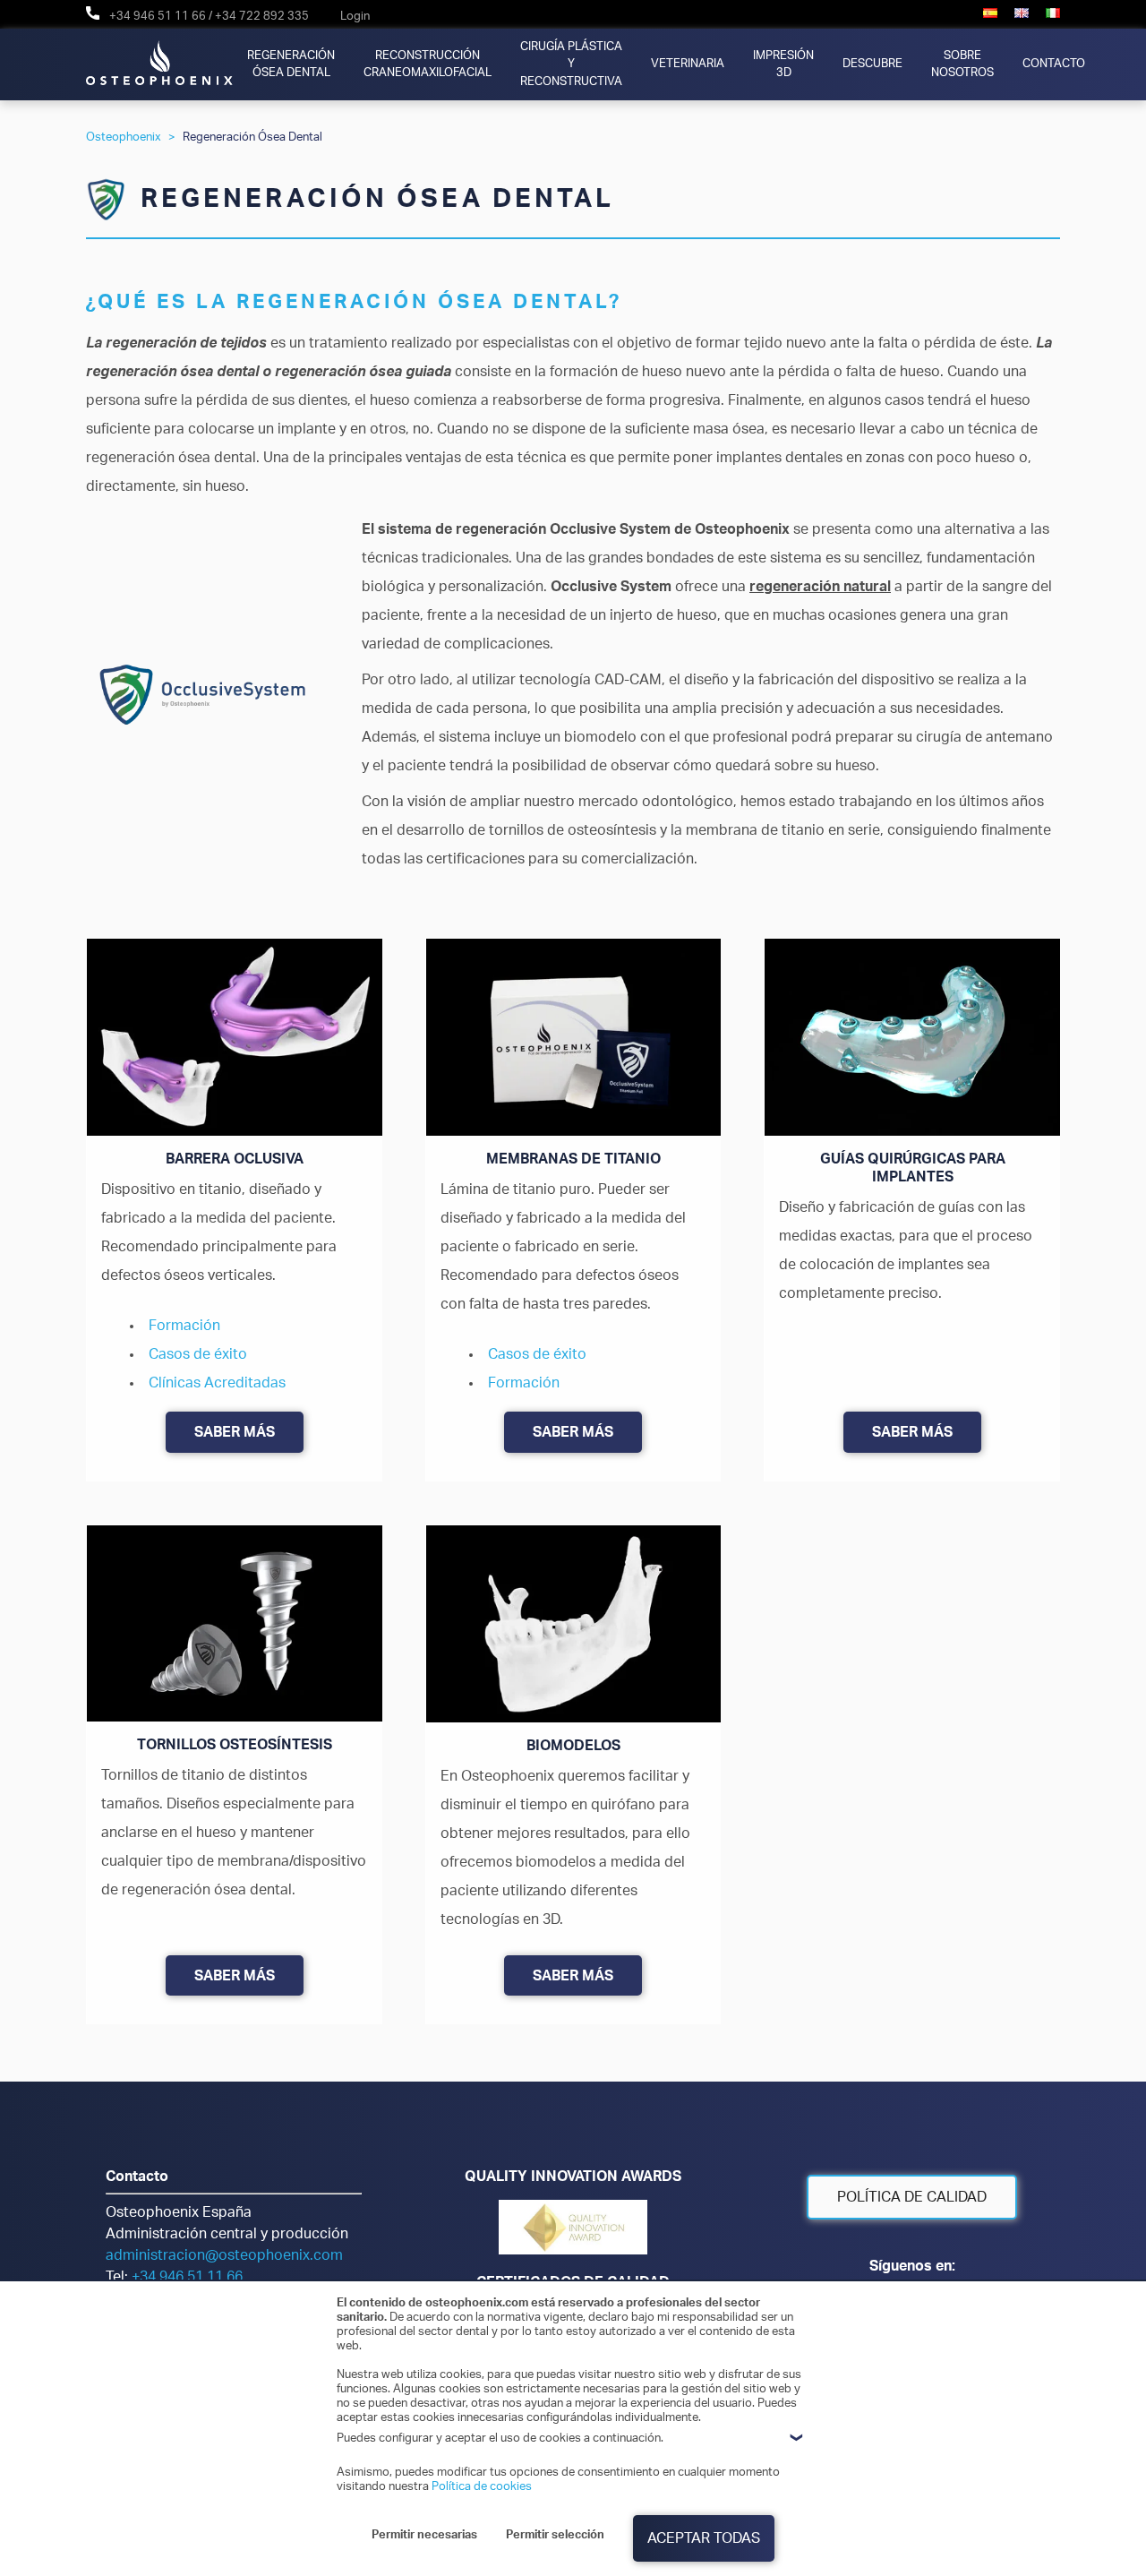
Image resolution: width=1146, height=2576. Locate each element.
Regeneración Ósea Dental (291, 64)
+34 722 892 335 (262, 16)
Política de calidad (912, 2197)
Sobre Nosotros (962, 64)
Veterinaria (688, 64)
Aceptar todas (704, 2538)
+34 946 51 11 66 (158, 16)
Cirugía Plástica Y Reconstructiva (571, 64)
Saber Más (235, 1432)
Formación (184, 1326)
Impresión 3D (783, 64)
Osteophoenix (124, 137)
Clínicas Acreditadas (217, 1383)
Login (355, 16)
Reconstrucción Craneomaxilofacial (428, 64)
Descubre (872, 64)
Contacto (1054, 64)
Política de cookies (482, 2486)
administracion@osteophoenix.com (224, 2255)
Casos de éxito (198, 1354)
